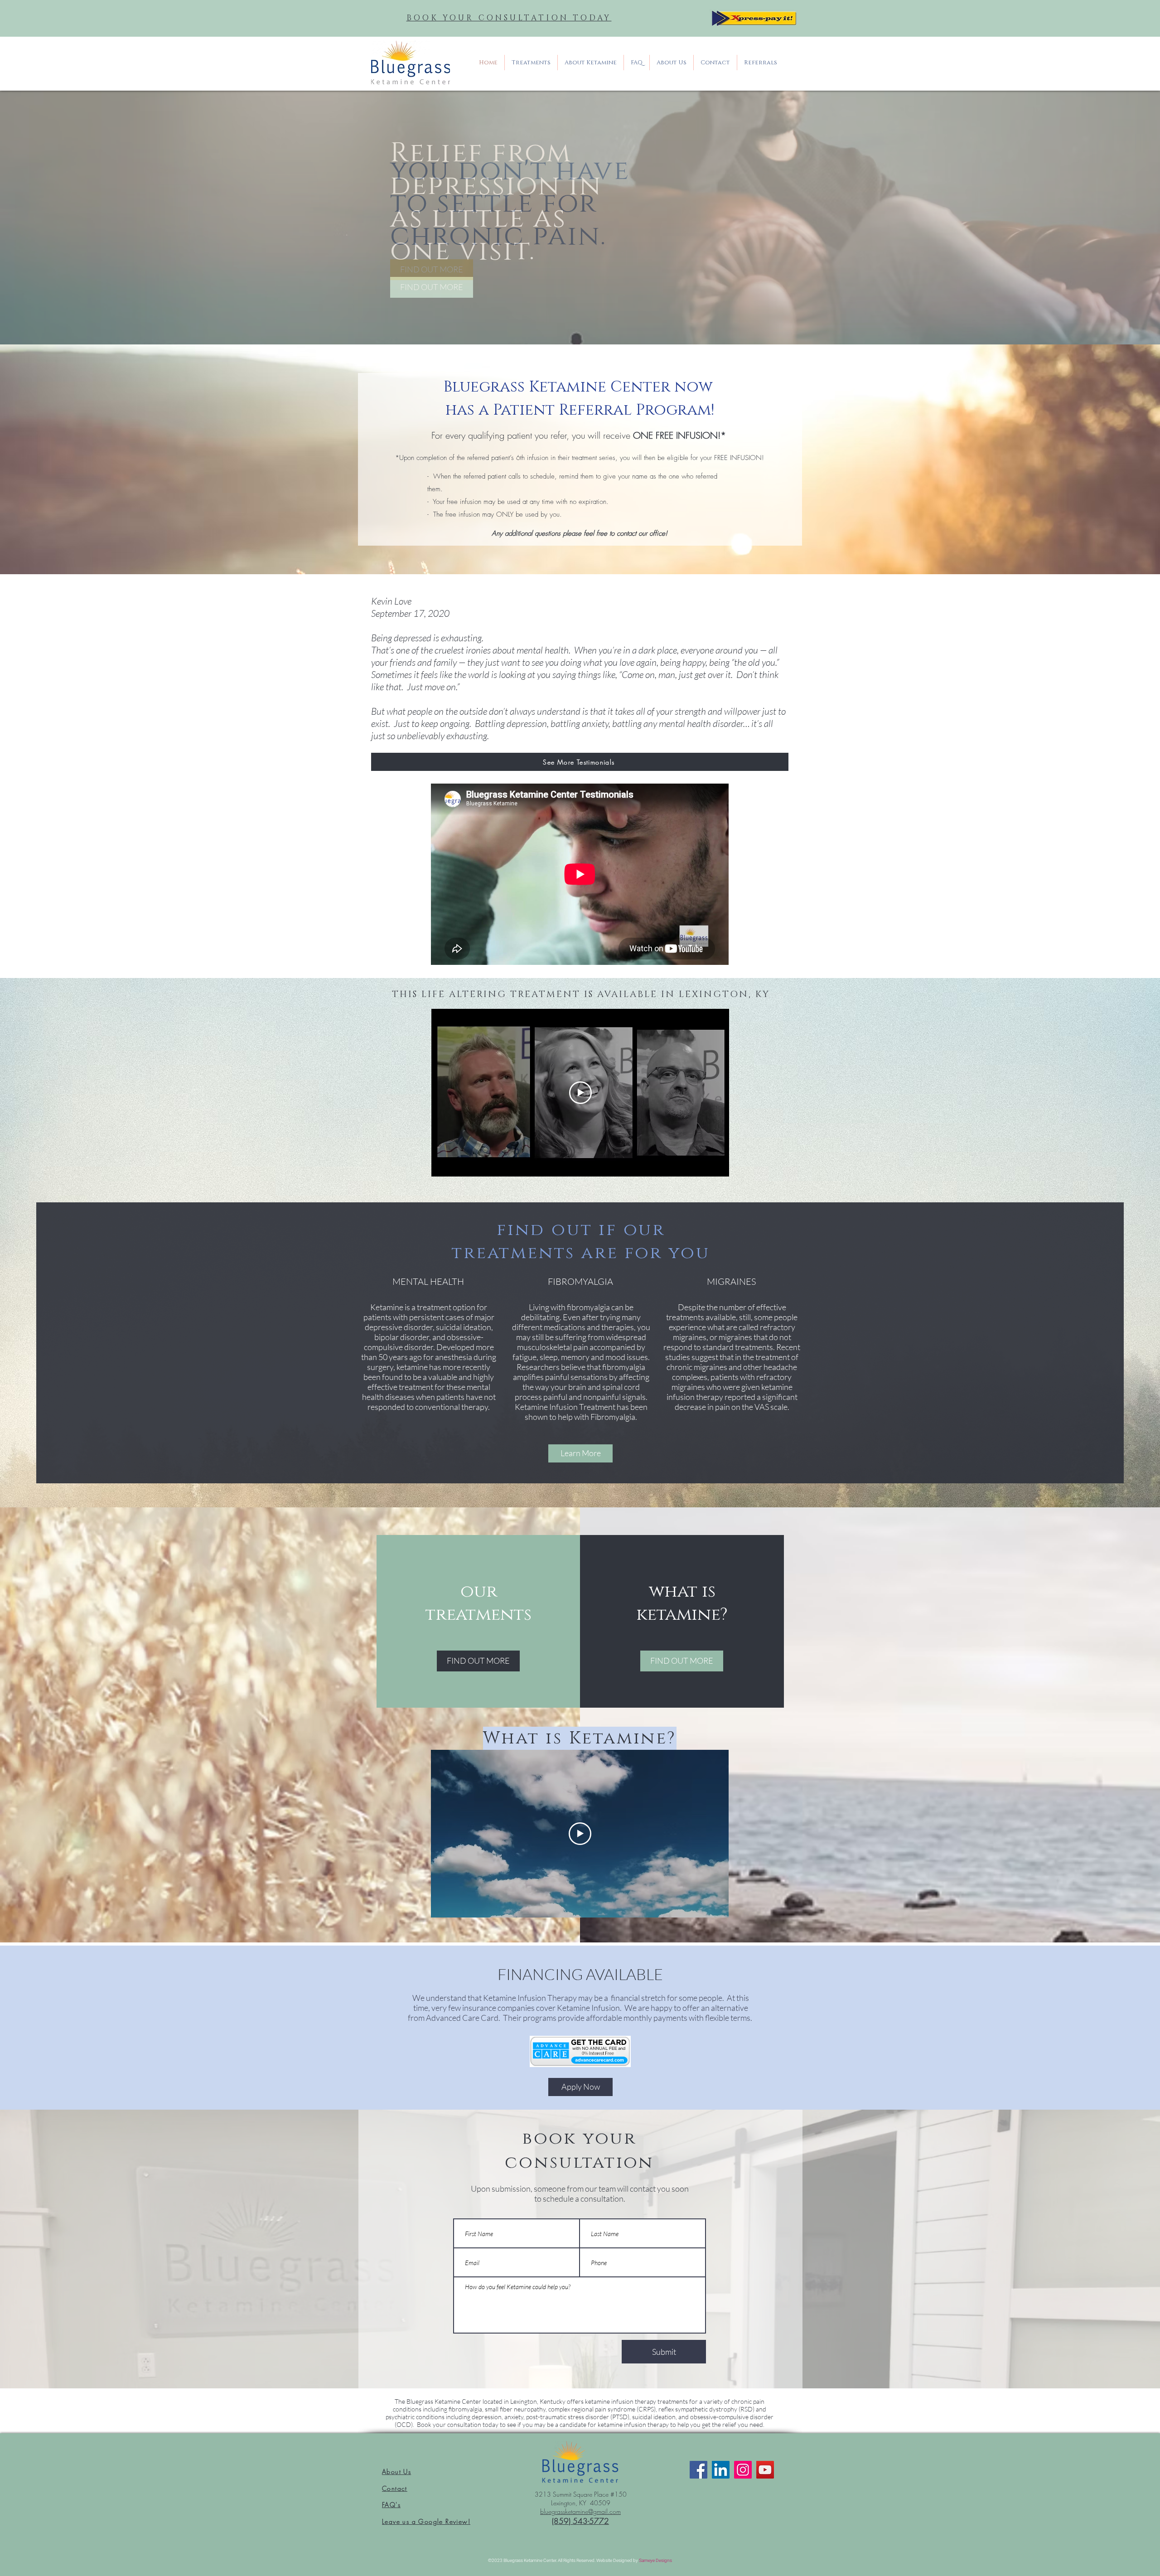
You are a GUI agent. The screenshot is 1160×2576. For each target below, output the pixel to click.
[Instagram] (743, 2470)
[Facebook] (698, 2470)
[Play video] (580, 1093)
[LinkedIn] (721, 2470)
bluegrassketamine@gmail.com (580, 2511)
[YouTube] (765, 2470)
